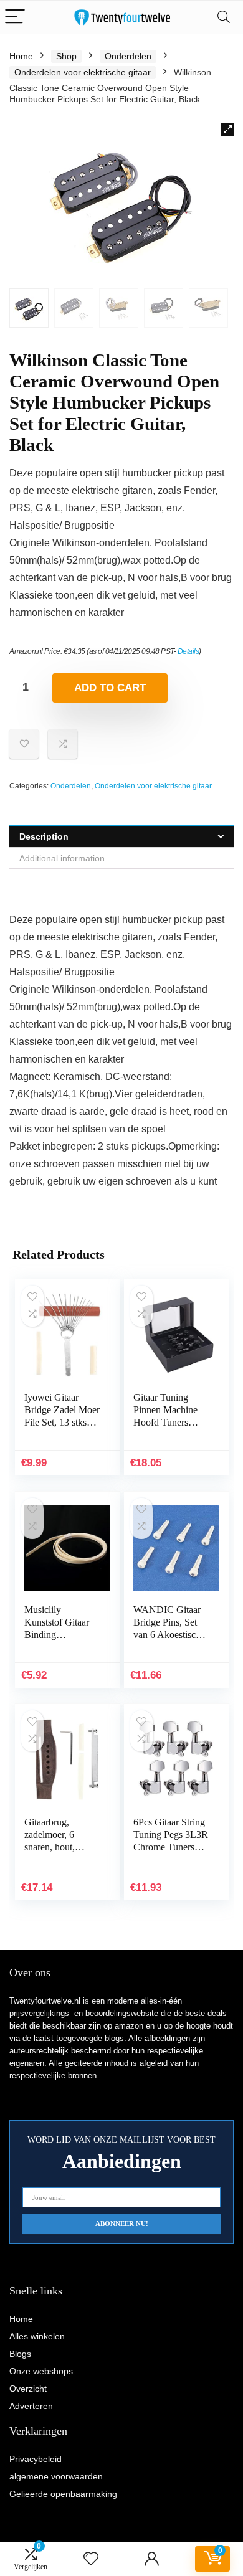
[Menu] (15, 17)
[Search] (224, 17)
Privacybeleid (36, 2459)
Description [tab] (44, 836)
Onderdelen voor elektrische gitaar (83, 72)
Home (21, 56)
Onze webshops (41, 2371)
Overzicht (28, 2389)
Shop (66, 56)
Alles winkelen (37, 2336)
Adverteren (31, 2406)
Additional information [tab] (62, 858)
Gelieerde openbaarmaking (63, 2494)
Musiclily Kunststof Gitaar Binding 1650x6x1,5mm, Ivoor (57, 1635)
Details (188, 651)
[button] (227, 130)
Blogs (20, 2354)
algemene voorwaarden (56, 2476)
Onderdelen (128, 56)
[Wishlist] (91, 2559)
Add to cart (110, 688)
